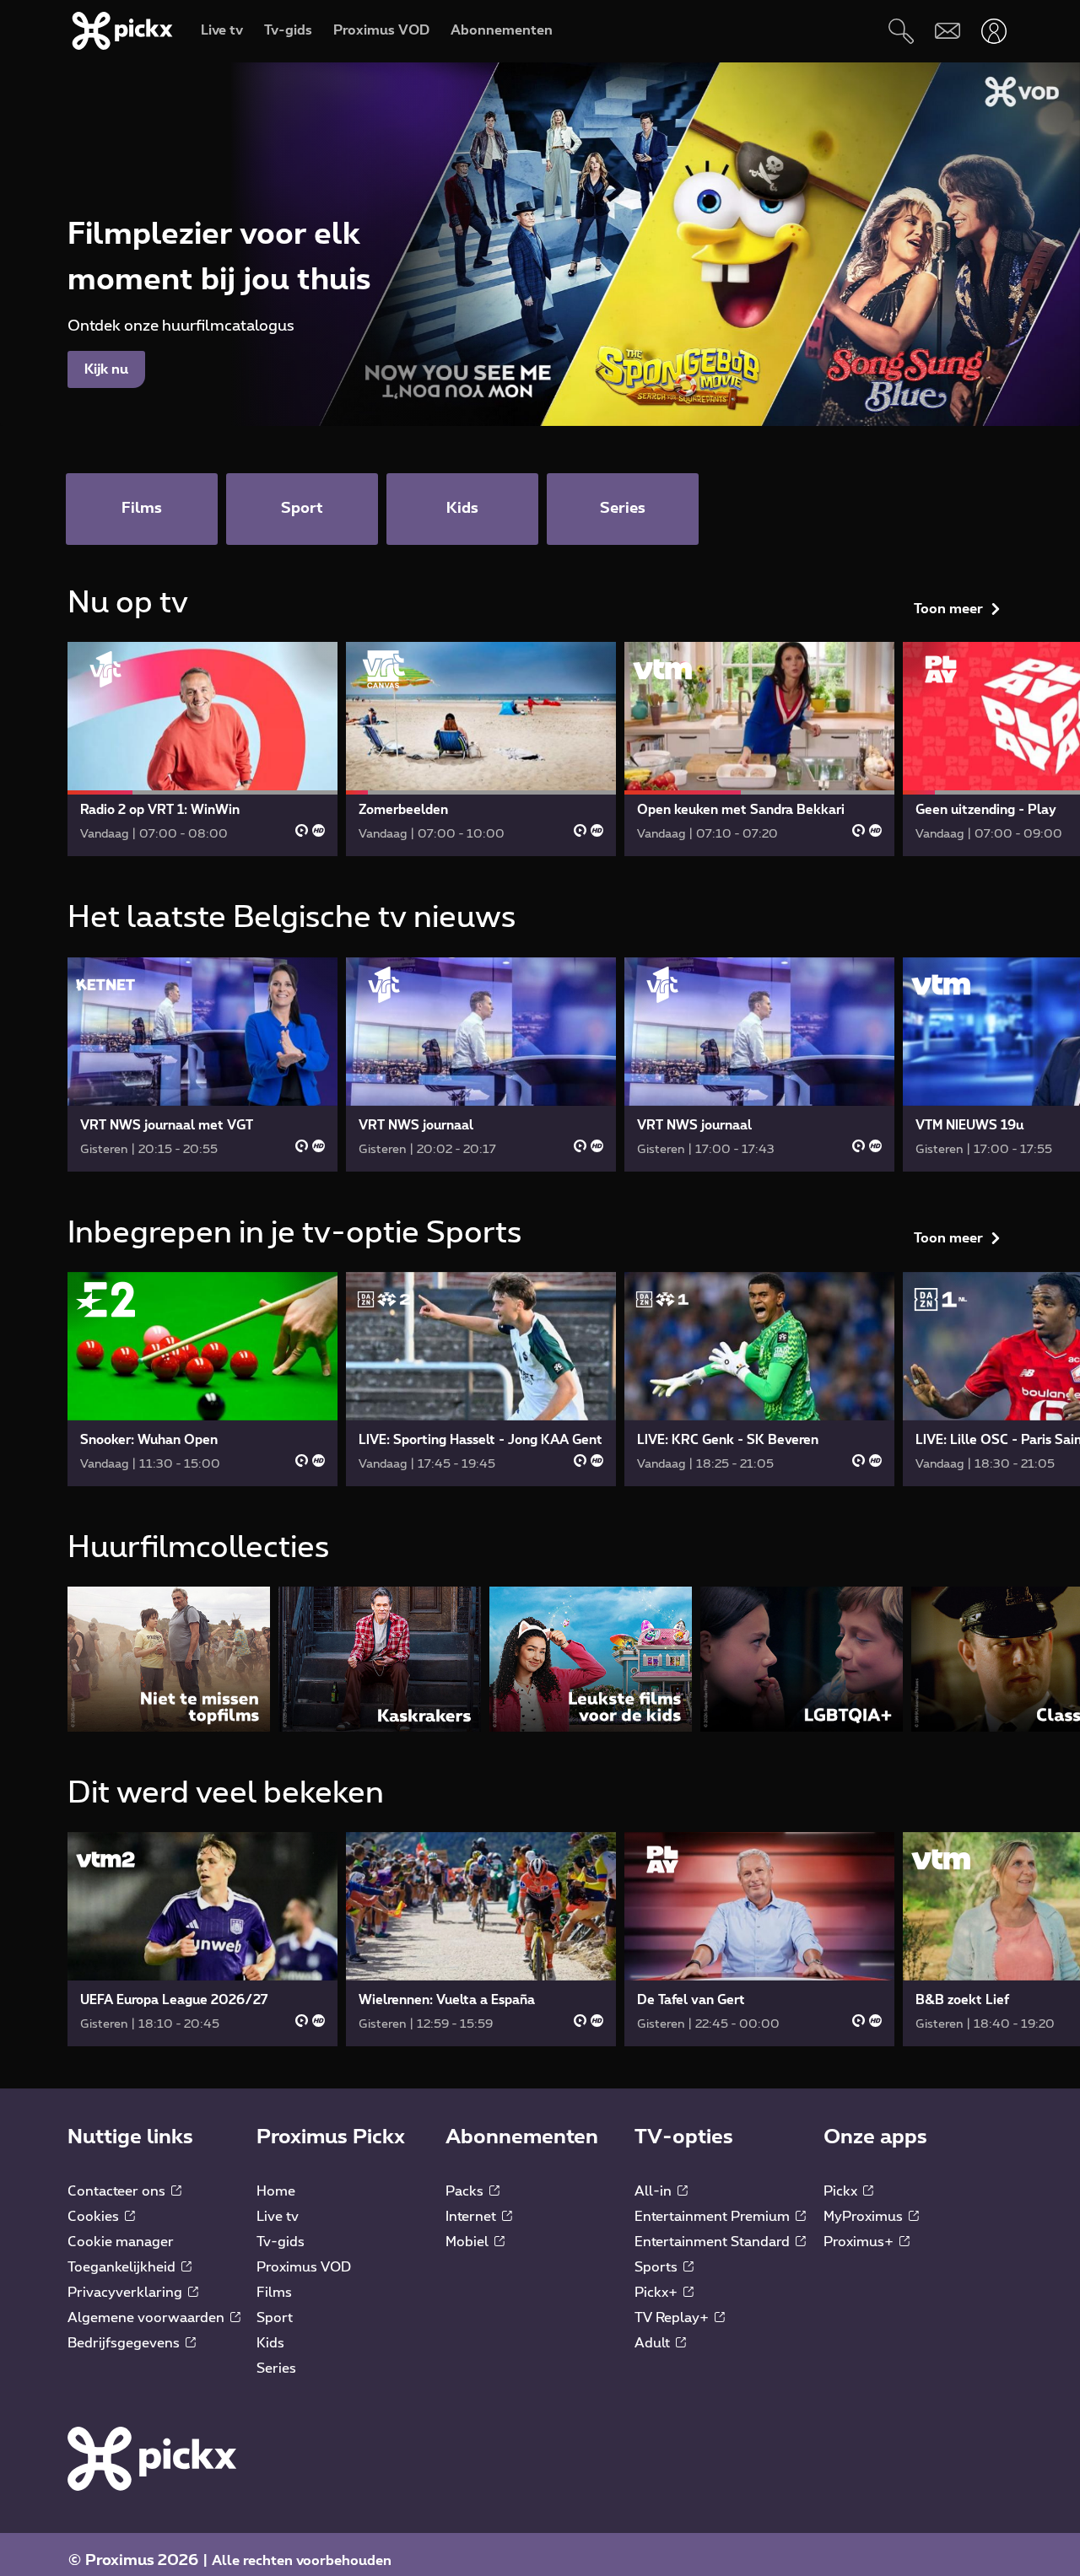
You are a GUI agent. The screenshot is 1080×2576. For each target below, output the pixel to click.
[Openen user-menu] (994, 31)
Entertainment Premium (714, 2217)
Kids (270, 2343)
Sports (658, 2267)
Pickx (842, 2191)
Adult (654, 2343)
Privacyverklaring (127, 2293)
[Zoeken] (901, 31)
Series (276, 2369)
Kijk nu (106, 369)
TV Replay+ (673, 2318)
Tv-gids (281, 2242)
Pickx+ (658, 2293)
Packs (466, 2191)
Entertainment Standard (714, 2242)
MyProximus (865, 2217)
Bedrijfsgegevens (125, 2343)
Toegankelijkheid (123, 2267)
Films (274, 2293)
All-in (655, 2191)
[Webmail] (947, 31)
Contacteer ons (118, 2191)
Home (276, 2191)
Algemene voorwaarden (148, 2318)
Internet (472, 2217)
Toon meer (948, 609)
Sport (275, 2318)
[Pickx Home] (152, 2458)
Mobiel (469, 2242)
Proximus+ (860, 2242)
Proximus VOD (304, 2267)
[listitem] (169, 1659)
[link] (202, 749)
